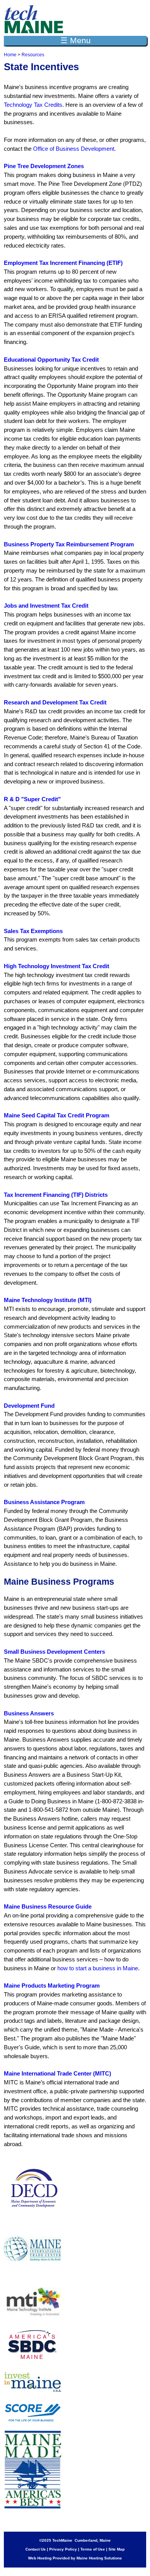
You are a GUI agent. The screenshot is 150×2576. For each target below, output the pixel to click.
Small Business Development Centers (54, 1652)
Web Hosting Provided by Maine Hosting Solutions (75, 2558)
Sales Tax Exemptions (33, 931)
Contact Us (36, 2549)
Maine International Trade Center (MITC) (57, 2073)
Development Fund (29, 1406)
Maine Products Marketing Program (52, 1985)
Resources (33, 55)
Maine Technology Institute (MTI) (48, 1300)
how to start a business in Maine (98, 1968)
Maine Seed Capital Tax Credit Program (57, 1115)
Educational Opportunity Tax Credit (51, 360)
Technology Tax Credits (33, 105)
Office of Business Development (74, 149)
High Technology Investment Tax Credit (57, 966)
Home (10, 55)
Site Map (117, 2549)
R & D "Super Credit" (32, 799)
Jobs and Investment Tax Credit (46, 606)
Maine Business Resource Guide (48, 1906)
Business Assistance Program (44, 1502)
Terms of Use (93, 2549)
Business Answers (29, 1713)
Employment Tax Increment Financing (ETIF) (63, 263)
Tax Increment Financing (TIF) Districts (56, 1195)
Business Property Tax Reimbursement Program (69, 544)
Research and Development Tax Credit (55, 702)
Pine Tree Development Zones (44, 166)
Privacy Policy (63, 2549)
